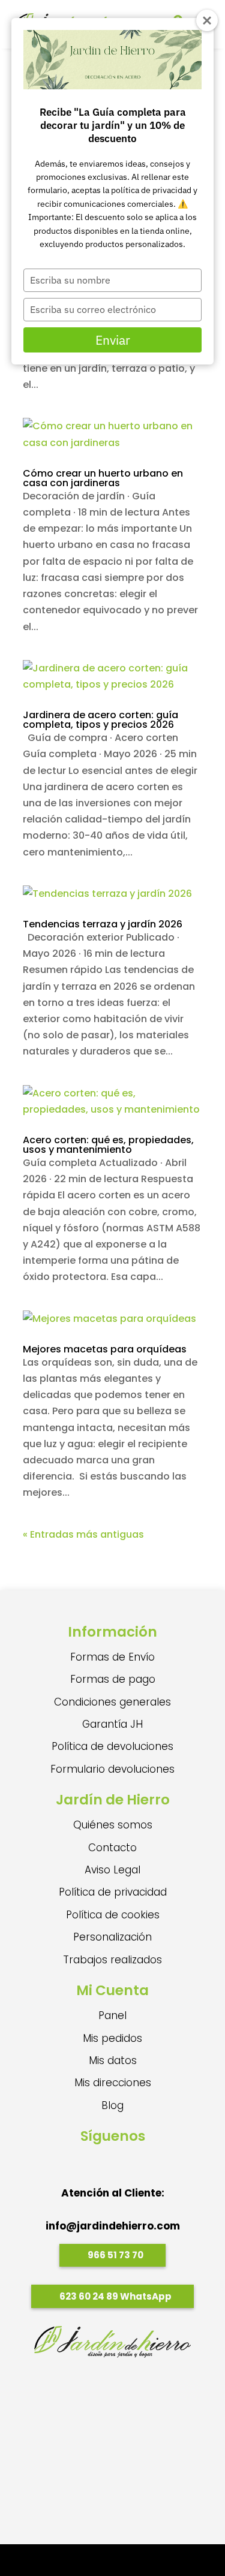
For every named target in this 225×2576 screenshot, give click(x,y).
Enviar (113, 340)
